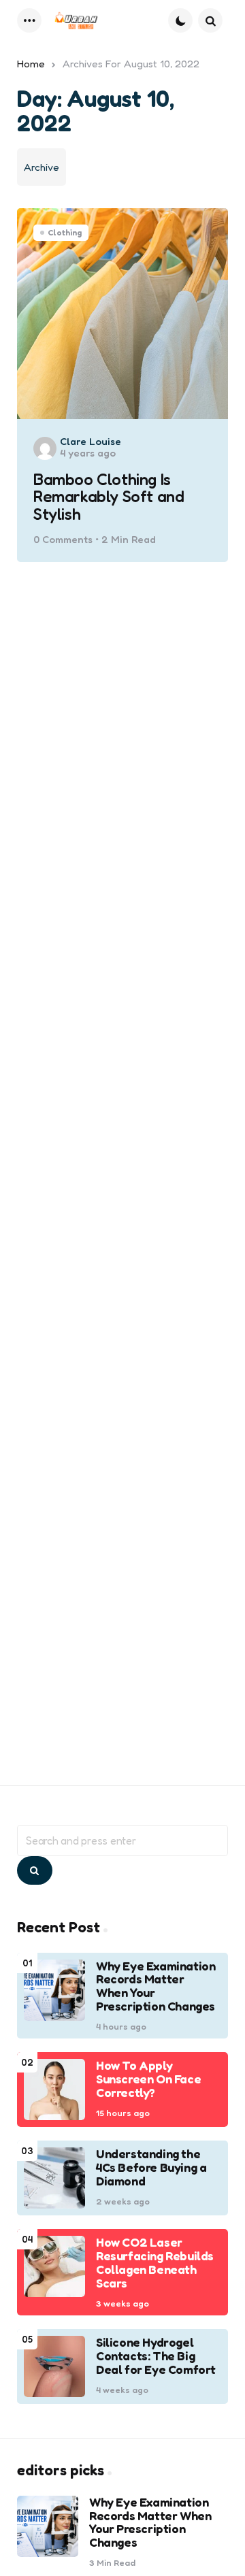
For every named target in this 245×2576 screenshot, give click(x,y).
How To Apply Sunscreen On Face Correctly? (148, 2079)
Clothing (65, 232)
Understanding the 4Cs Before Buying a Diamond (151, 2167)
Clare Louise (91, 441)
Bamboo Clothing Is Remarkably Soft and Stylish (109, 497)
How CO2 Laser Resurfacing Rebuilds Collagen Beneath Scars (155, 2263)
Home (31, 64)
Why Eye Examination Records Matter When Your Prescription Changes (156, 1986)
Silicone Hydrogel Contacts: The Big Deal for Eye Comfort (156, 2356)
